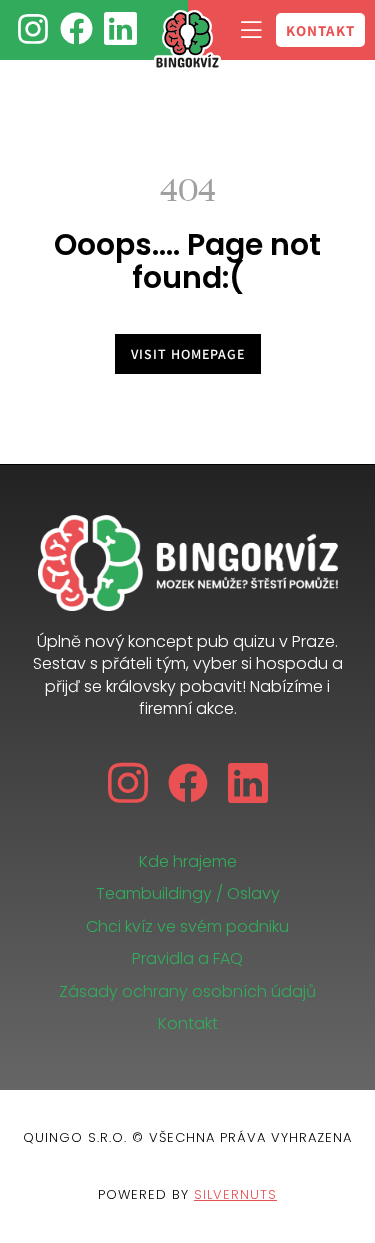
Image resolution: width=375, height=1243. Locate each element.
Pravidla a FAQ (187, 958)
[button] (251, 30)
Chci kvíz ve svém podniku (187, 926)
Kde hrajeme (188, 861)
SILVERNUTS (235, 1194)
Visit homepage (188, 354)
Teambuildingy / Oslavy (188, 893)
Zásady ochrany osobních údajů (187, 991)
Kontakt (188, 1023)
